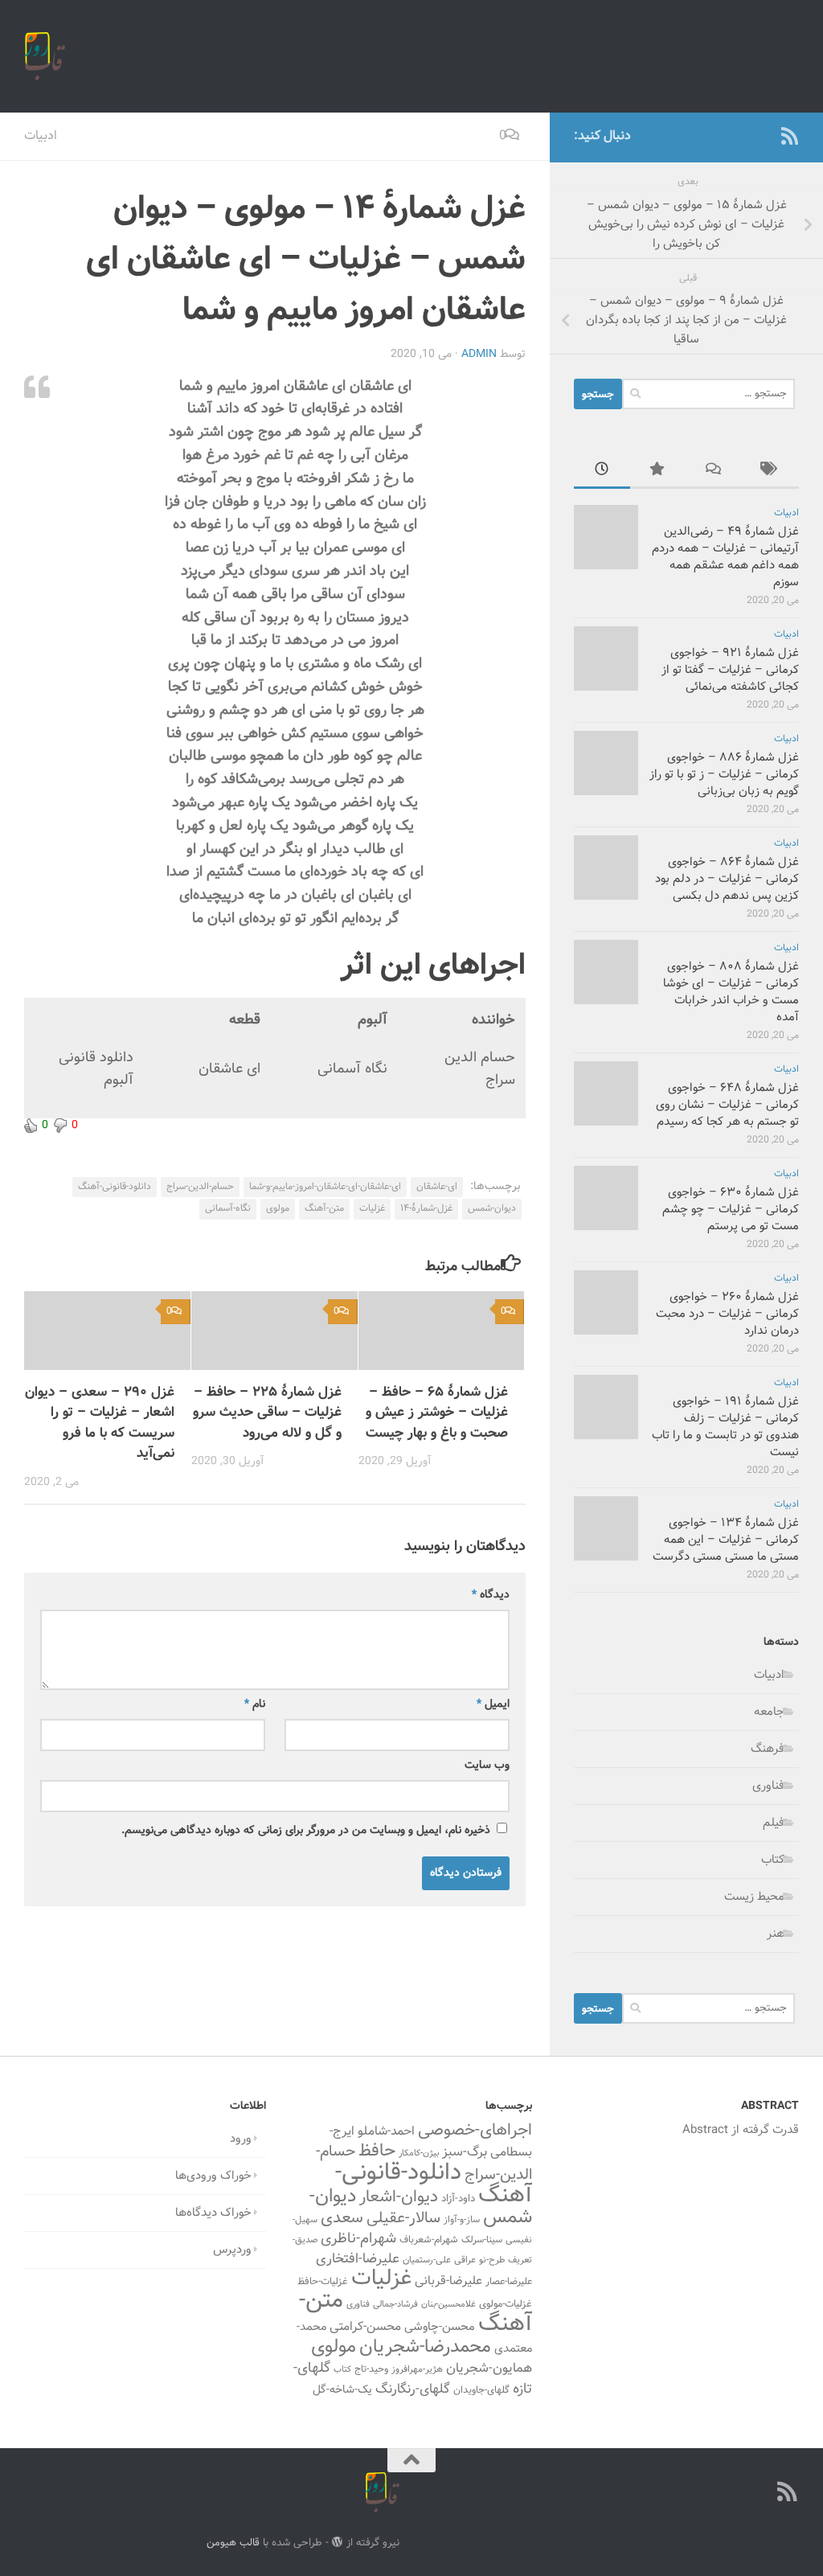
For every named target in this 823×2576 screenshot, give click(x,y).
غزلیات (372, 1208)
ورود (241, 2139)
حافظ (377, 2151)
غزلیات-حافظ (323, 2282)
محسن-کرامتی (365, 2327)
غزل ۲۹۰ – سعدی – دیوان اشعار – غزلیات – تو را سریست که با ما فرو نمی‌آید (100, 1423)
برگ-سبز (465, 2152)
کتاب (773, 1860)
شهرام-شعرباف (429, 2240)
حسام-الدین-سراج (200, 1187)
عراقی (465, 2260)
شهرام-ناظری (358, 2239)
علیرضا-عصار (509, 2282)
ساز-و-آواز (462, 2220)
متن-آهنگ (324, 1208)
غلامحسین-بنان (448, 2305)
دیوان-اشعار (399, 2197)
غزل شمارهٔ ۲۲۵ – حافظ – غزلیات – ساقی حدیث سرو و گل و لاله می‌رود (267, 1413)
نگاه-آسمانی (228, 1208)
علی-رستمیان (427, 2260)
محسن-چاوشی (440, 2327)
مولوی (278, 1208)
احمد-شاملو (386, 2131)
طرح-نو (492, 2260)
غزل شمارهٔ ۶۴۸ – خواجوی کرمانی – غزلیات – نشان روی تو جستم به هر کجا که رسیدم (727, 1105)
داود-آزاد (458, 2199)
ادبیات (41, 136)
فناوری (768, 1786)
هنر (776, 1934)
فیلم (774, 1823)
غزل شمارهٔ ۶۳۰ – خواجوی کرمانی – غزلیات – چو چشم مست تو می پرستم (731, 1210)
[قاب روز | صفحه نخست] (45, 56)
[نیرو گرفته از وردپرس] (337, 2542)
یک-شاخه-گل (342, 2390)
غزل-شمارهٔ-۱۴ (426, 1208)
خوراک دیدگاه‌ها (213, 2213)
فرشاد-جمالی (395, 2305)
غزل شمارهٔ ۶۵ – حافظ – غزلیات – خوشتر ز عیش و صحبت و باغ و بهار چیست (437, 1413)
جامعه (769, 1712)
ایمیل (493, 1704)
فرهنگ (768, 1749)
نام (255, 1704)
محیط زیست (754, 1897)
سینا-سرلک (482, 2240)
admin (479, 355)
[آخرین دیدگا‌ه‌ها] (714, 472)
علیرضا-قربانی (448, 2281)
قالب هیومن (233, 2543)
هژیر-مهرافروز (417, 2369)
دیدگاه (491, 1595)
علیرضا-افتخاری (358, 2259)
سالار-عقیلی (403, 2218)
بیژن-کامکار (419, 2154)
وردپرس (232, 2250)
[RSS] (789, 136)
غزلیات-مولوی (506, 2304)
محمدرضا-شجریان (425, 2347)
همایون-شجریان (489, 2369)
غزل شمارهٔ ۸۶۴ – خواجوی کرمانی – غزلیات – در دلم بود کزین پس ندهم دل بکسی (727, 879)
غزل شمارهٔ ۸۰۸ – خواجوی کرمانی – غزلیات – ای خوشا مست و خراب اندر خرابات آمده (731, 992)
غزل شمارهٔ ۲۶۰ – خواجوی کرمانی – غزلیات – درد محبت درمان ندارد (727, 1314)
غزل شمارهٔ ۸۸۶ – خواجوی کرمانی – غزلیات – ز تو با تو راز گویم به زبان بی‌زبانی (724, 775)
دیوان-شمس (492, 1208)
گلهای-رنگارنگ (413, 2389)
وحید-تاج (371, 2369)
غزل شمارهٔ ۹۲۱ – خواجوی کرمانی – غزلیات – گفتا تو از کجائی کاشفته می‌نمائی (730, 670)
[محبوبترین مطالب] (658, 472)
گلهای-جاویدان (481, 2390)
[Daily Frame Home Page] (764, 136)
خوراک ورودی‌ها (213, 2176)
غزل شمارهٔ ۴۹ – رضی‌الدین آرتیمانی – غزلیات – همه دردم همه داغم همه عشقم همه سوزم (725, 557)
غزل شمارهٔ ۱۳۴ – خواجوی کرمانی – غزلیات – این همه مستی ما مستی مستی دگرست (726, 1540)
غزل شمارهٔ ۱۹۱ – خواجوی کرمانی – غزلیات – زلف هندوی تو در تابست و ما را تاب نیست (725, 1427)
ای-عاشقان (437, 1187)
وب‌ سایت (487, 1766)
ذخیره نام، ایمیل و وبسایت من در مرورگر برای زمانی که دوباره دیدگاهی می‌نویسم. (306, 1831)
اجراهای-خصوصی (475, 2131)
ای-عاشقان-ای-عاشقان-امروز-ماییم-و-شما (325, 1187)
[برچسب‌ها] (771, 472)
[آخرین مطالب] (602, 472)
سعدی (342, 2218)
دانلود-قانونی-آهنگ (115, 1187)
